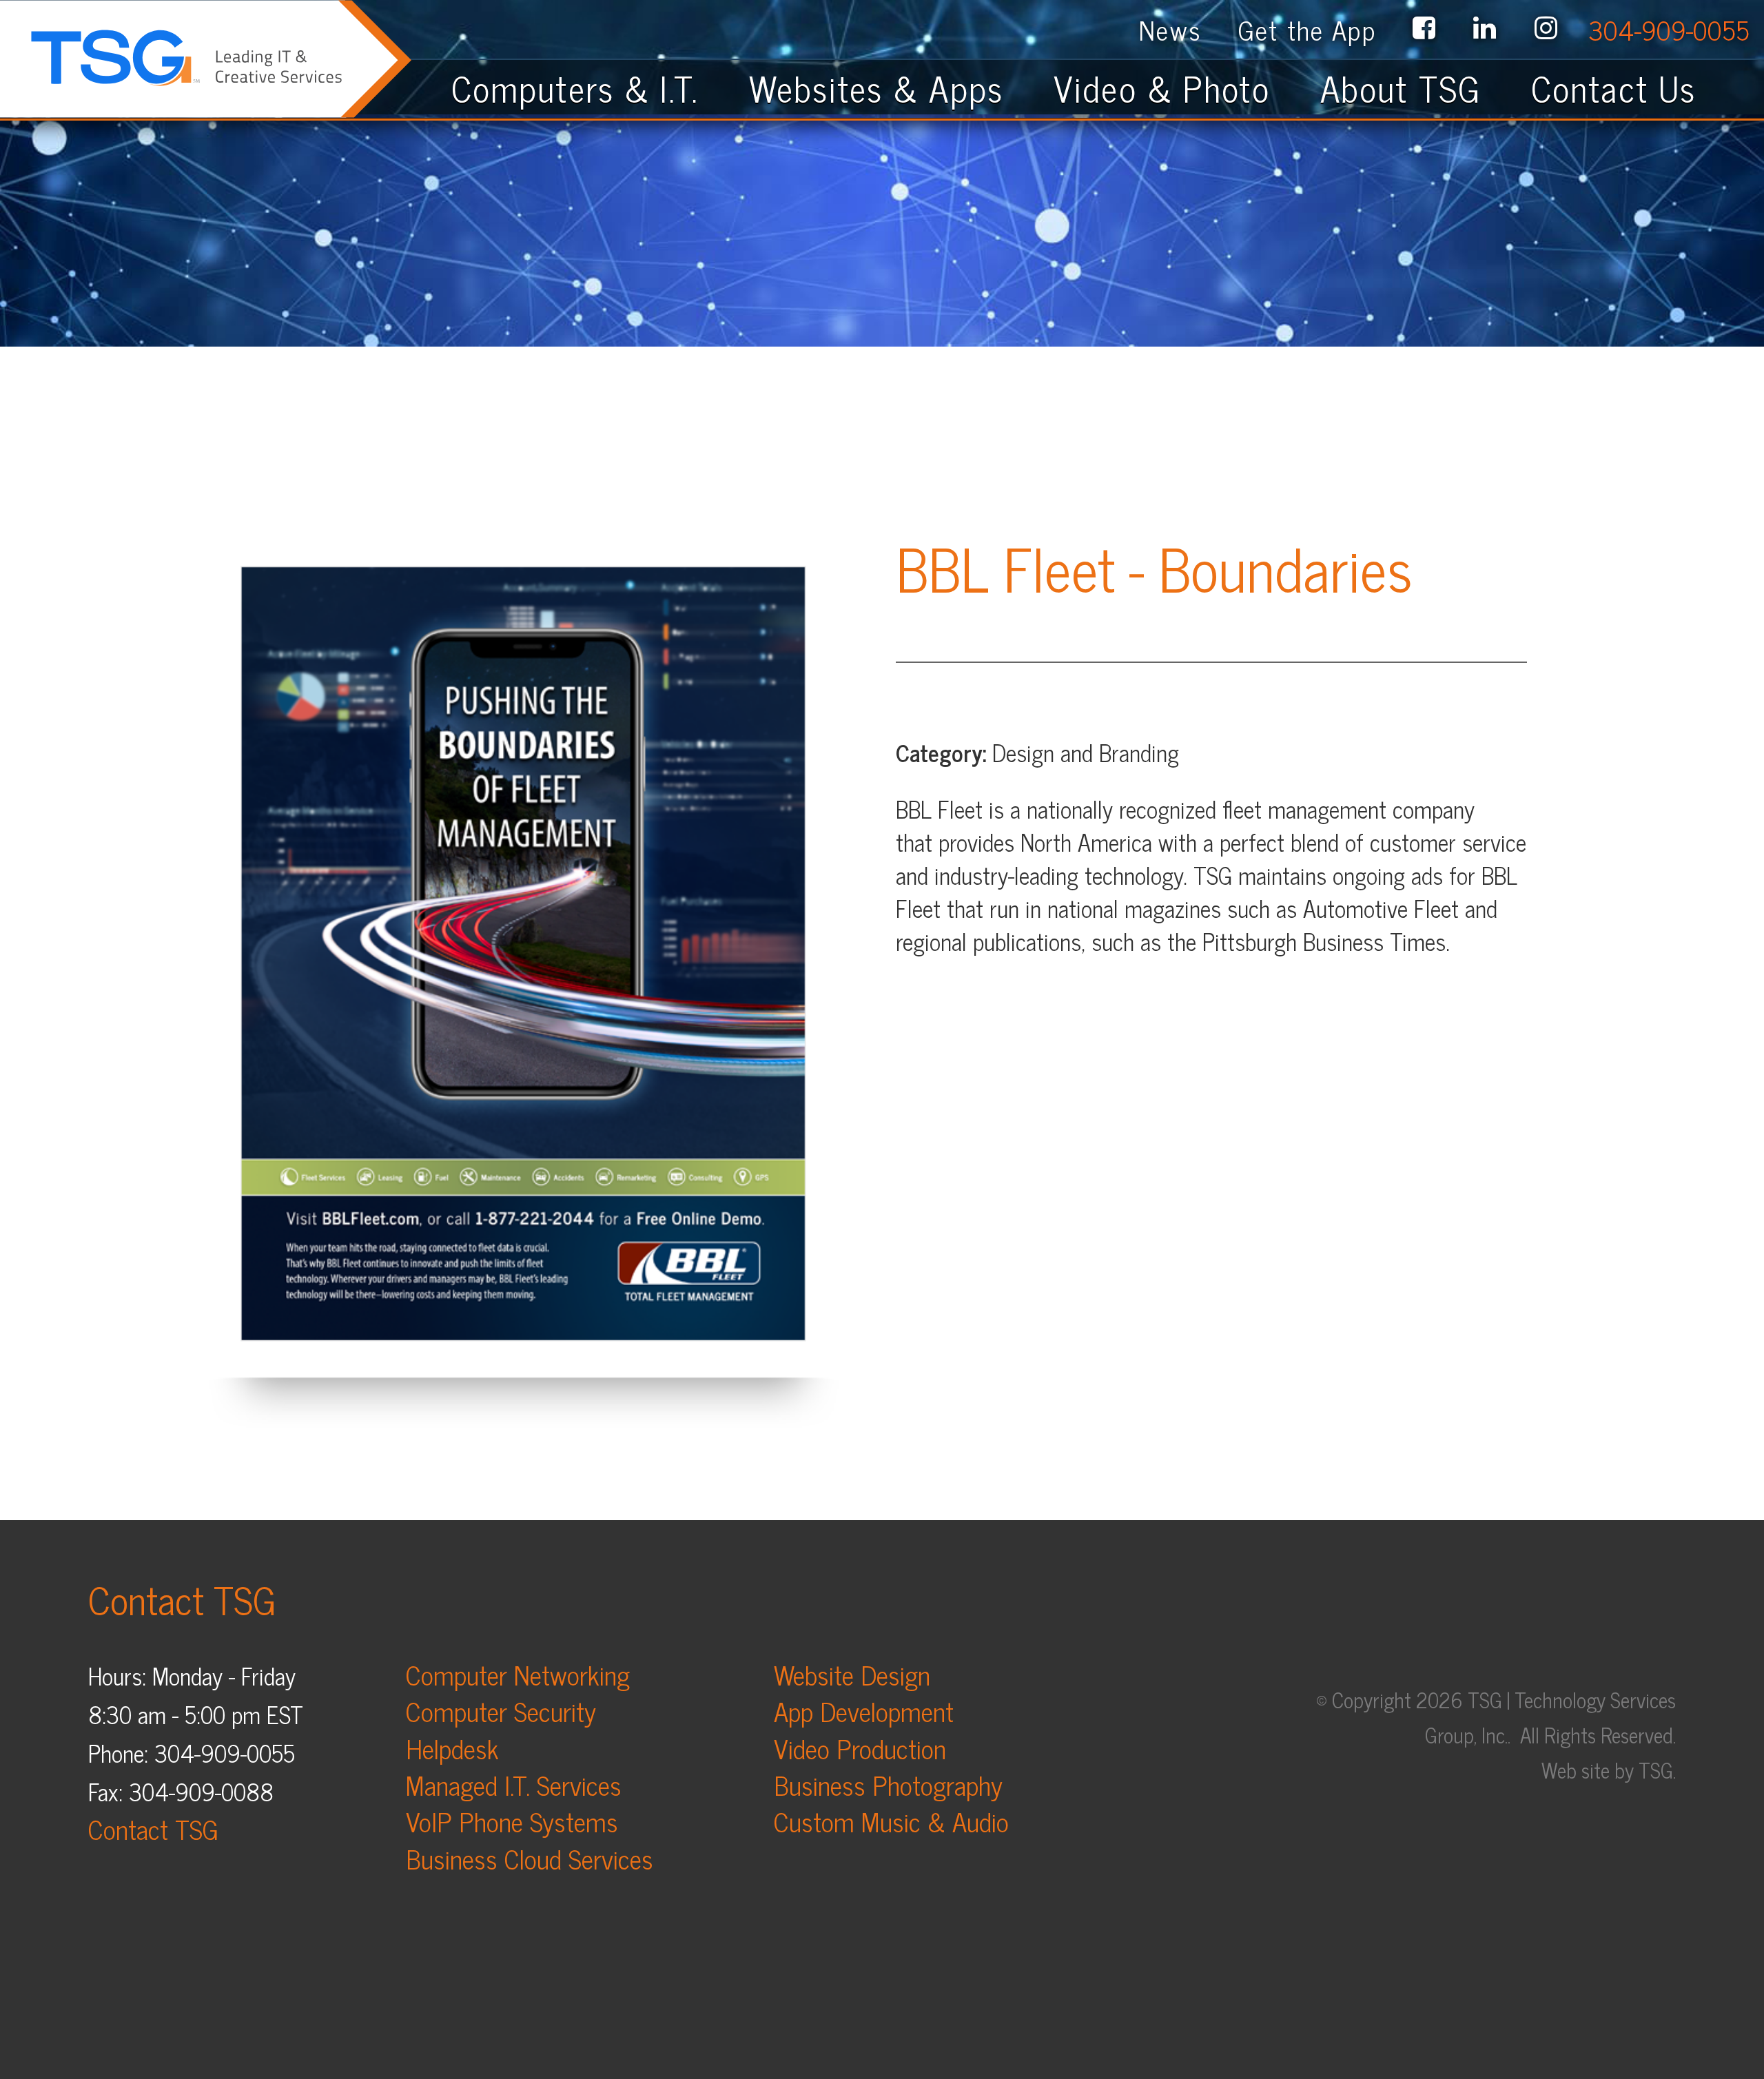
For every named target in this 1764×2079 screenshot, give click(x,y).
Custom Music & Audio (891, 1821)
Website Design (852, 1674)
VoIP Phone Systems (512, 1821)
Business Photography (888, 1784)
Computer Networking (518, 1674)
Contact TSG (153, 1829)
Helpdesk (452, 1748)
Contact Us (1629, 88)
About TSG (1401, 88)
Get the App (1307, 29)
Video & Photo (1162, 88)
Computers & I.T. (575, 88)
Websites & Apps (876, 88)
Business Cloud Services (530, 1858)
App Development (864, 1711)
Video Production (860, 1748)
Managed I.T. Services (514, 1784)
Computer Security (501, 1711)
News (1170, 29)
